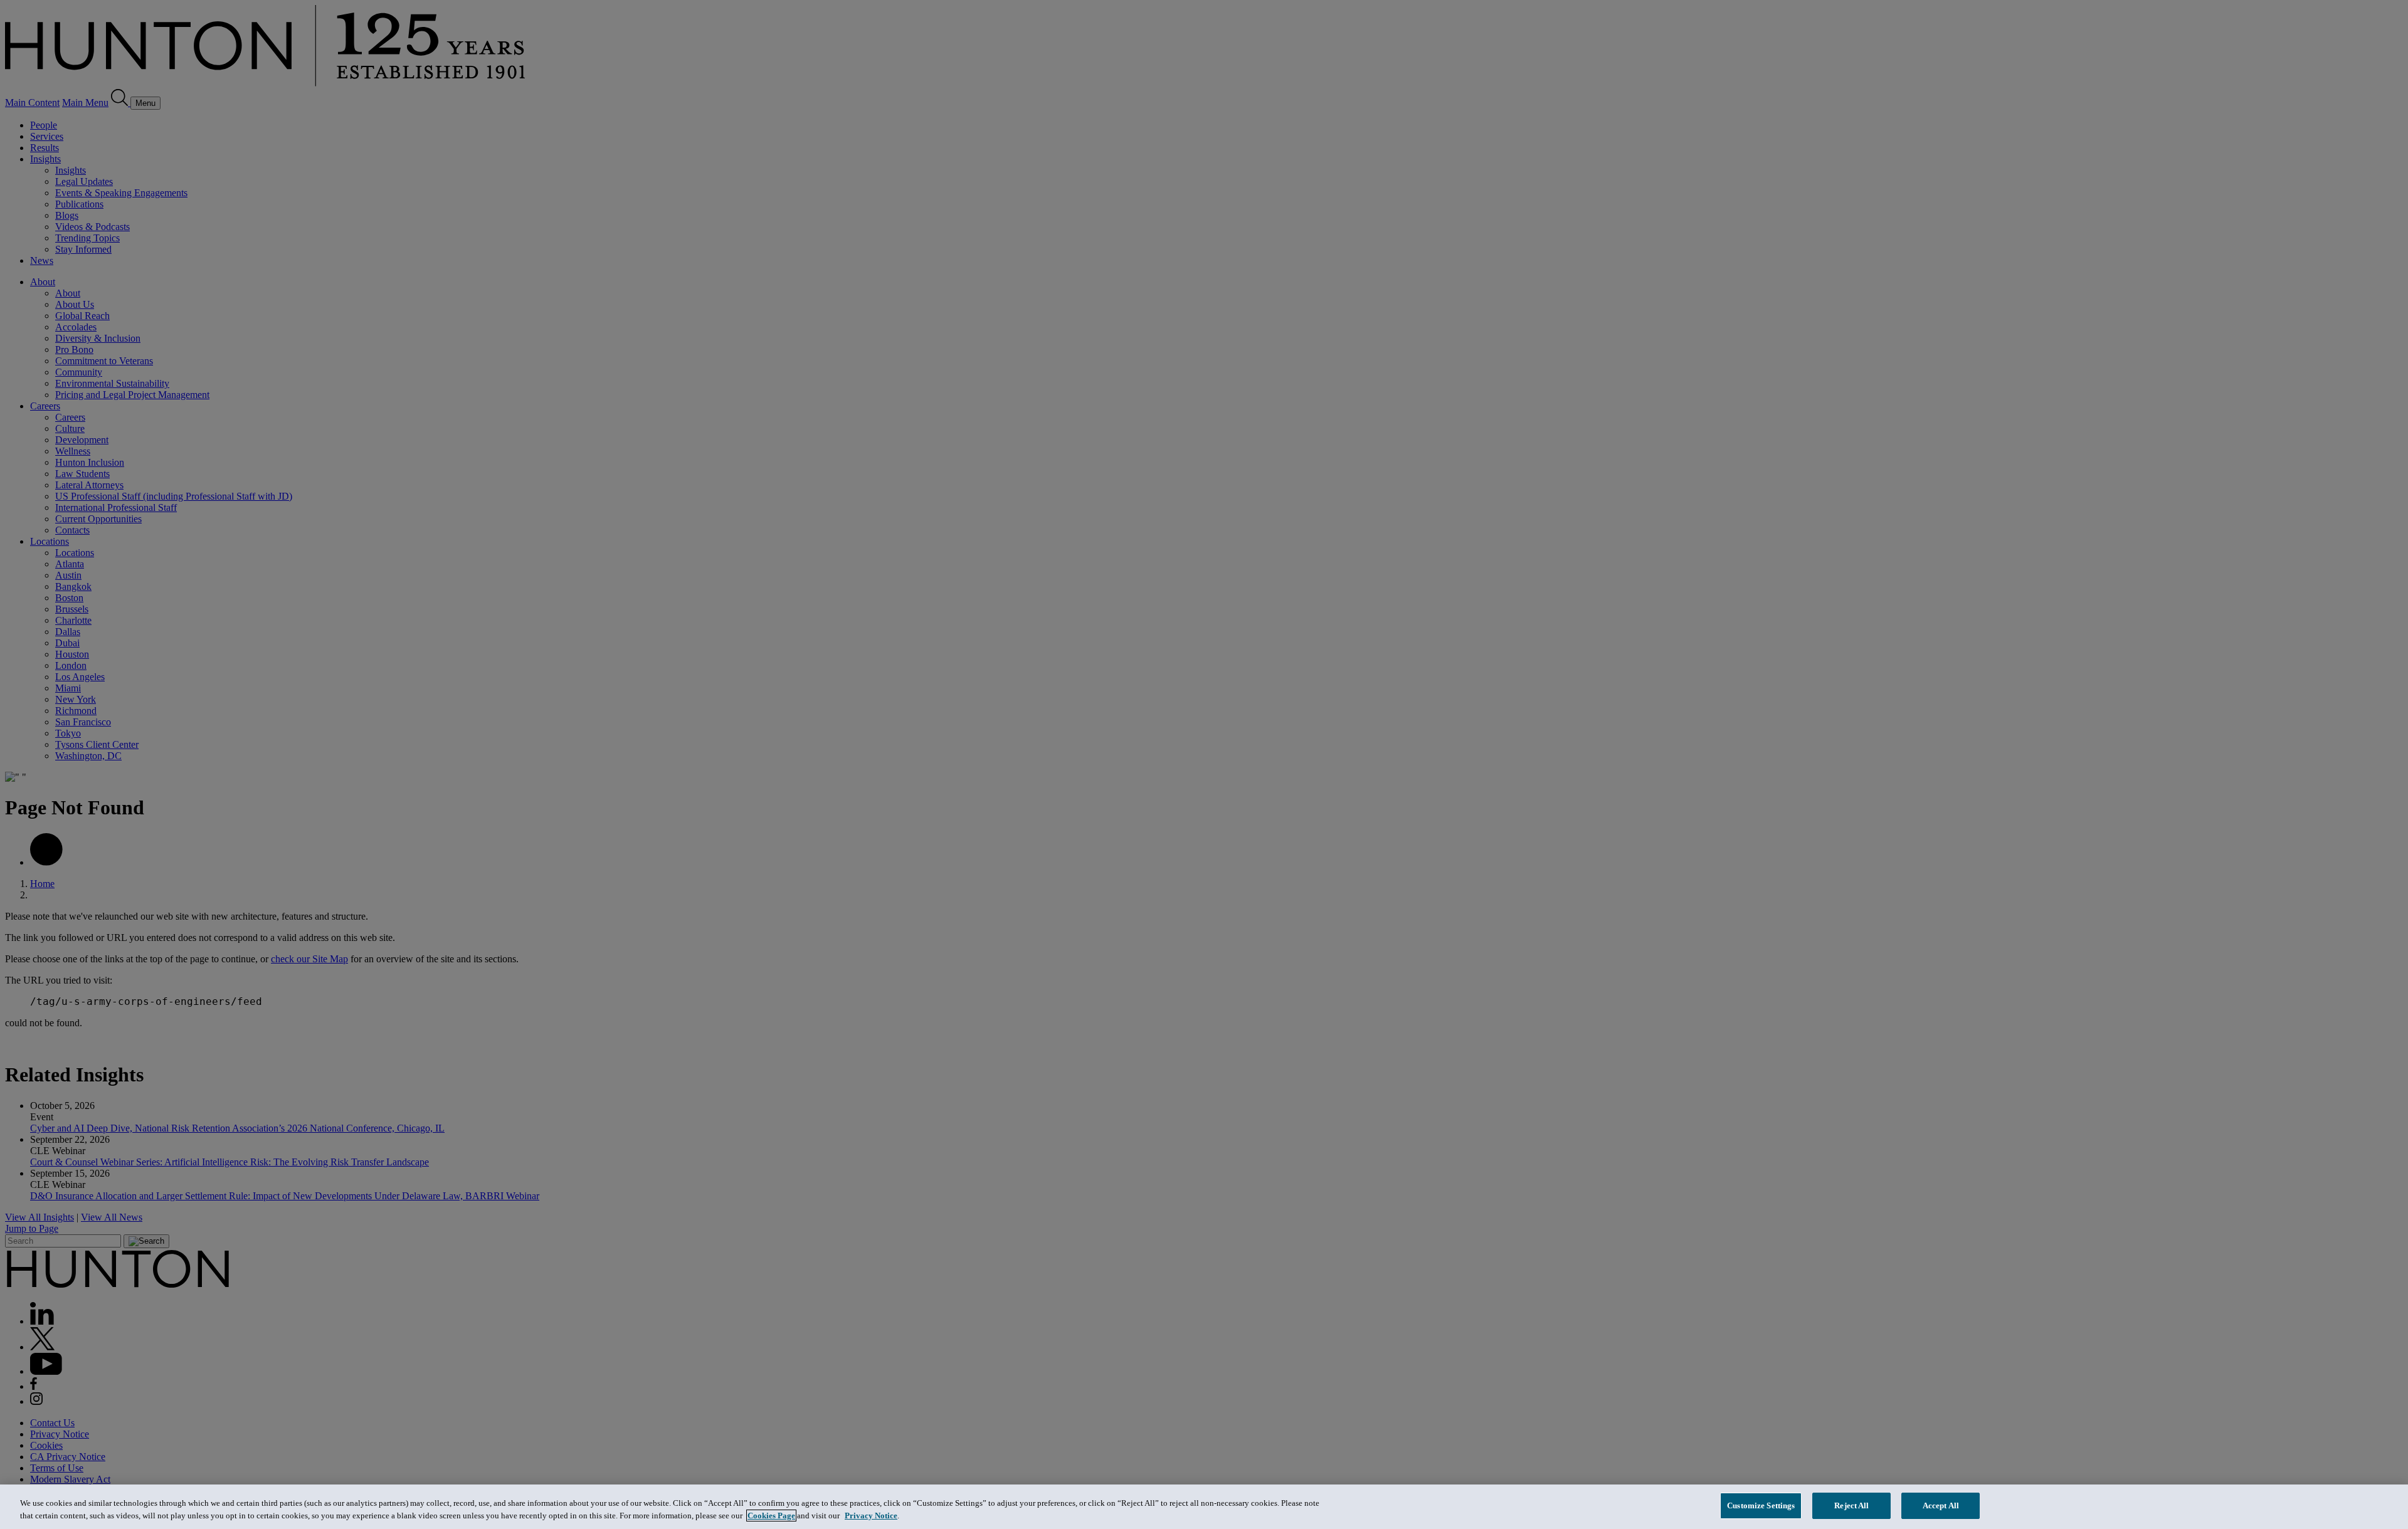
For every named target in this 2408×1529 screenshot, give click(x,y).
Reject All (1851, 1505)
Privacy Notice (871, 1516)
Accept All (1941, 1505)
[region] (1204, 1507)
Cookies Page (771, 1516)
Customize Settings (1761, 1505)
